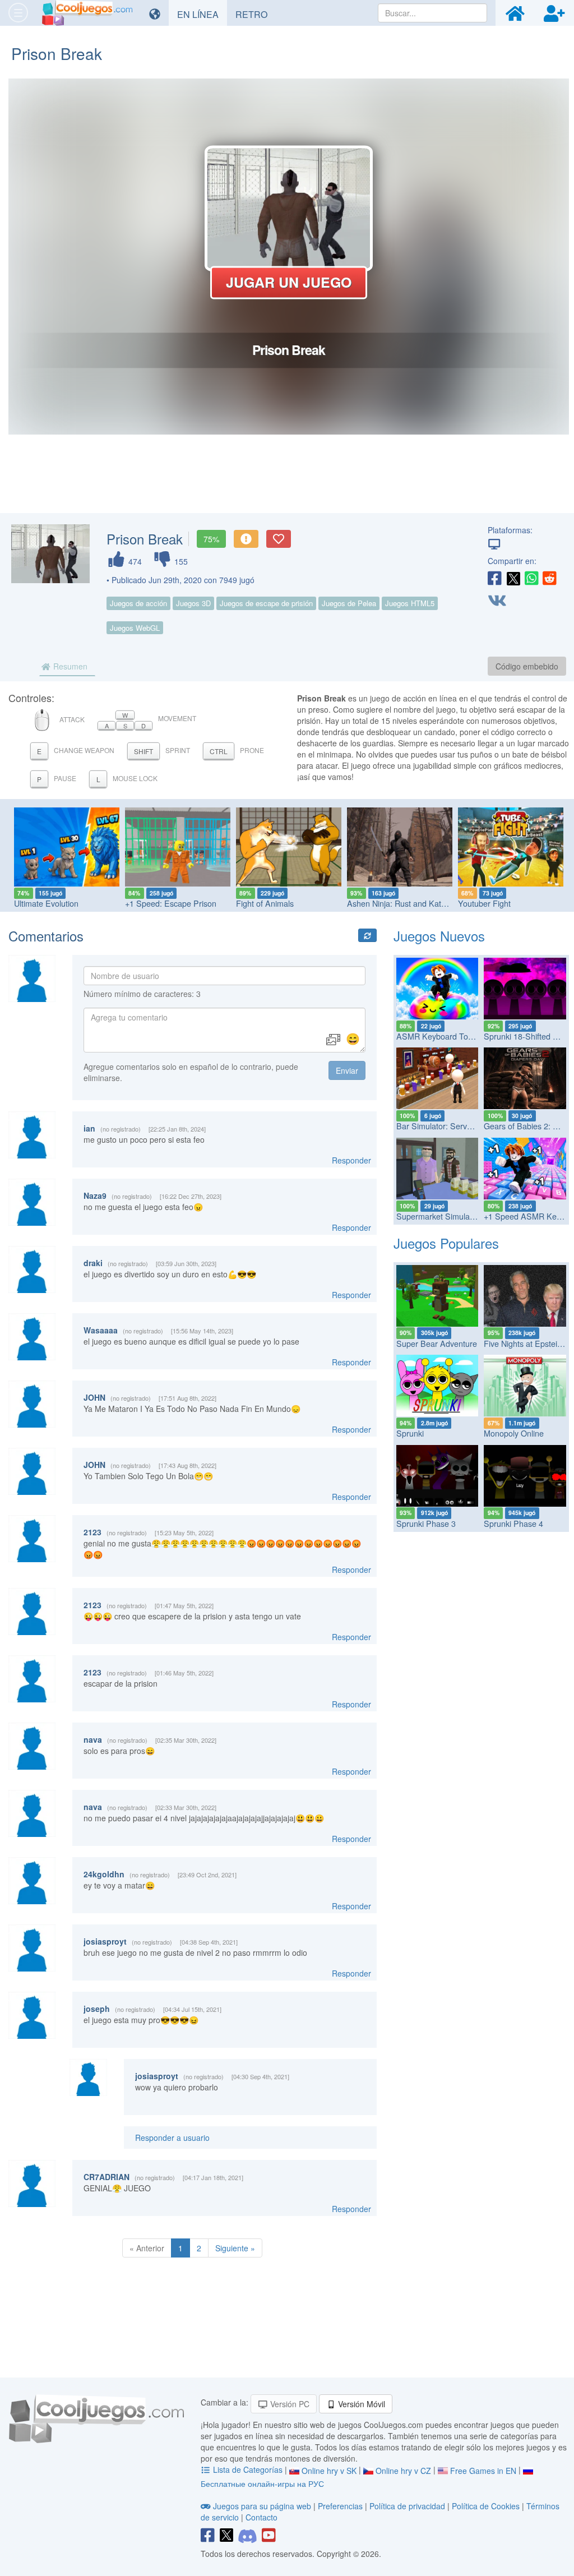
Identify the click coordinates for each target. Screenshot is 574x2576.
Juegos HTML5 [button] (410, 603)
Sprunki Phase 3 (426, 1524)
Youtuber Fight (484, 903)
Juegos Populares (446, 1243)
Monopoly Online (514, 1433)
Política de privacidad (407, 2506)
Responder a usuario (172, 2138)
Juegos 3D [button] (193, 603)
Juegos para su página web (262, 2506)
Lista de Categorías (248, 2469)
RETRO (256, 14)
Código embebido (527, 666)
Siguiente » (235, 2248)
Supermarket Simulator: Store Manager (467, 1216)
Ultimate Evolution (46, 903)
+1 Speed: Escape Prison (171, 903)
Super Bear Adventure (437, 1344)
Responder (351, 1160)
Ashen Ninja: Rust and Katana (401, 903)
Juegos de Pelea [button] (349, 603)
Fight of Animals (265, 903)
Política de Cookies (486, 2506)
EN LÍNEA (202, 14)
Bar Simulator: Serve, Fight (445, 1126)
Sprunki (410, 1433)
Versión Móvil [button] (360, 2404)
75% (211, 539)
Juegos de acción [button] (138, 603)
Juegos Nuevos (439, 936)
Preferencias (341, 2506)
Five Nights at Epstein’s (526, 1344)
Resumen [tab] (69, 666)
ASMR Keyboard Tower (439, 1036)
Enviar (347, 1070)
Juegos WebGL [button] (135, 628)
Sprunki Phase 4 (513, 1524)
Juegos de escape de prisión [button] (266, 603)
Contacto (261, 2517)
